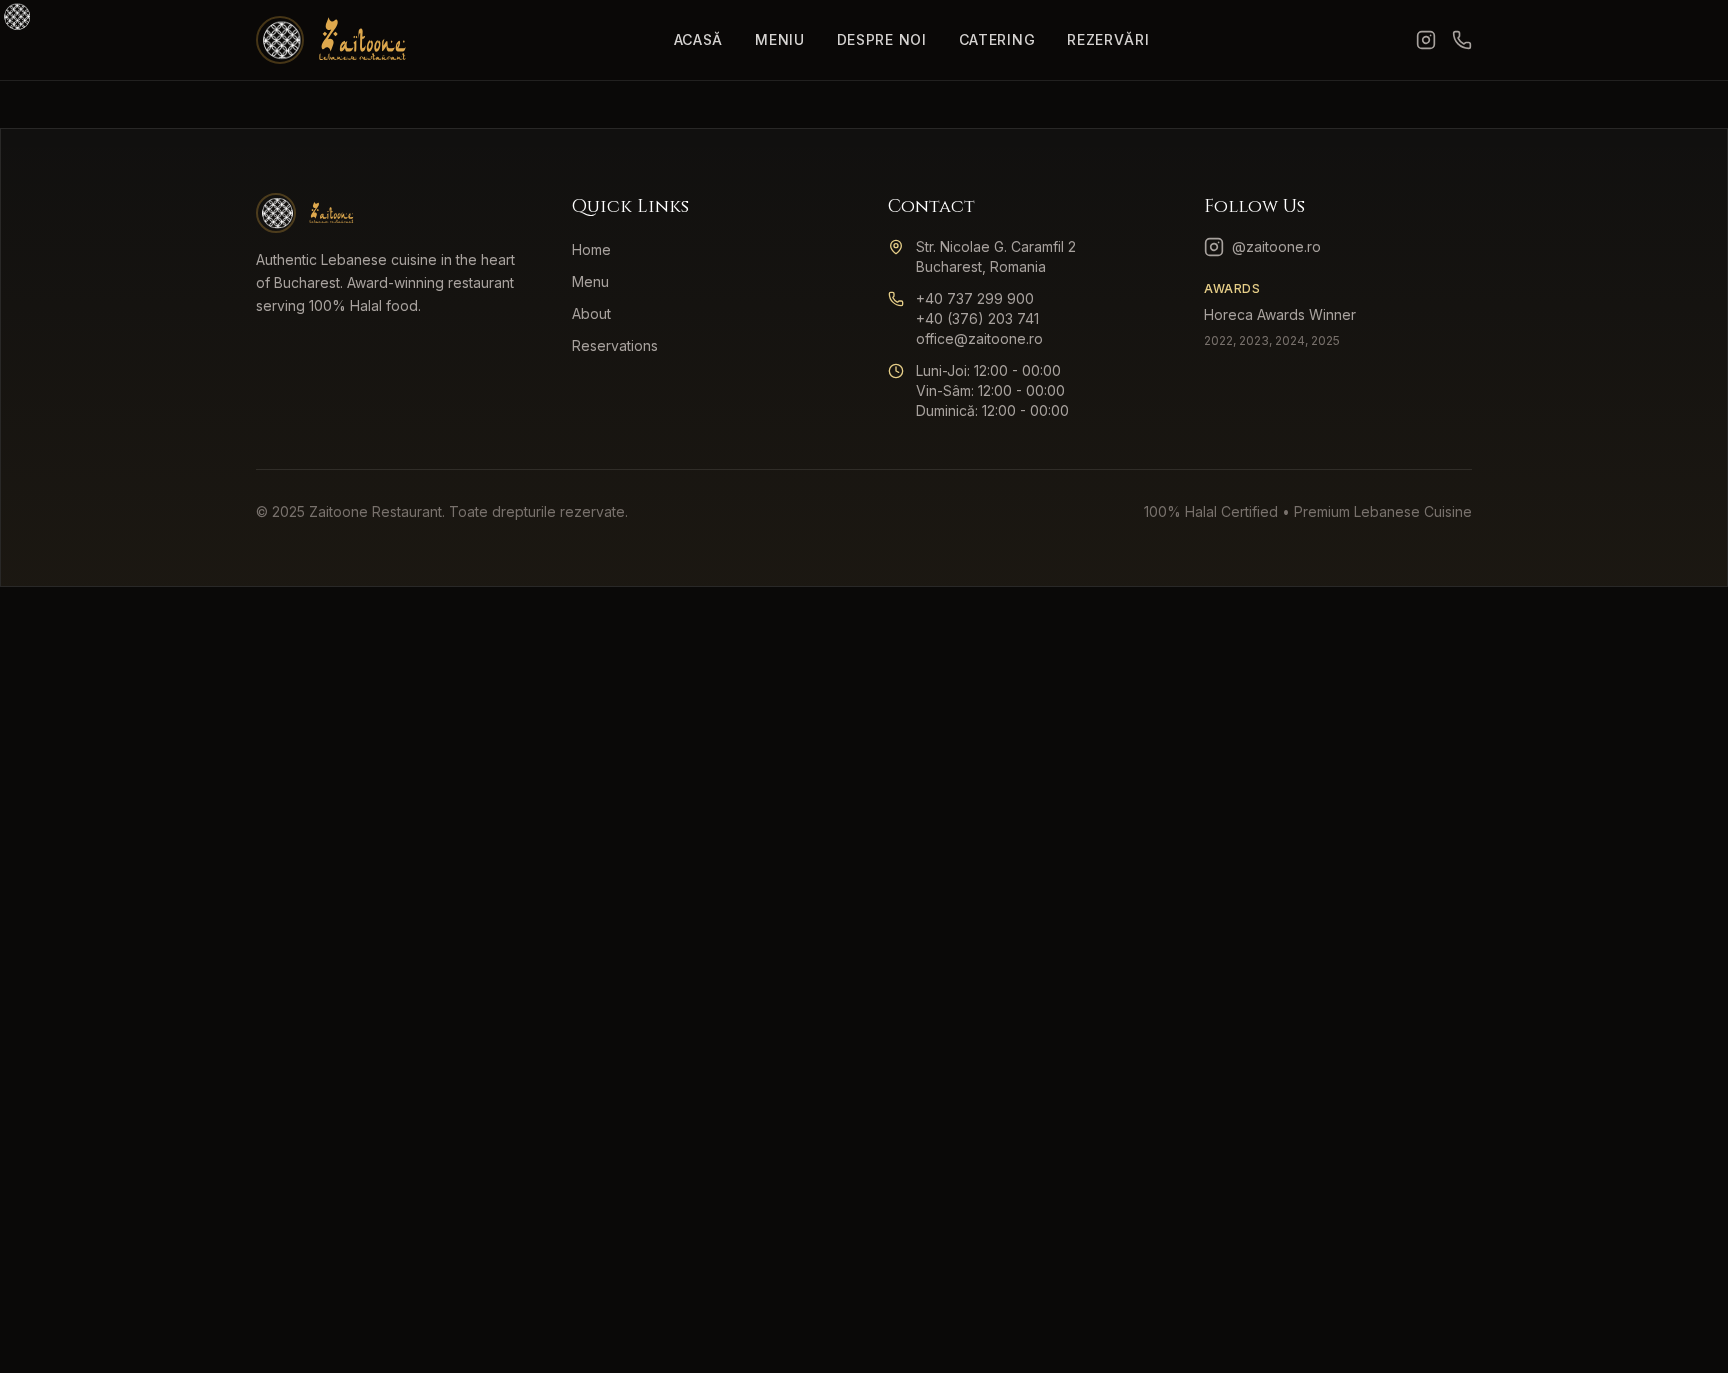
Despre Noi (882, 39)
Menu (590, 281)
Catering (997, 39)
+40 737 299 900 (975, 298)
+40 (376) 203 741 (977, 318)
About (591, 313)
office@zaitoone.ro (979, 338)
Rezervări (1108, 39)
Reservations (615, 345)
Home (591, 249)
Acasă (699, 39)
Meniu (780, 39)
